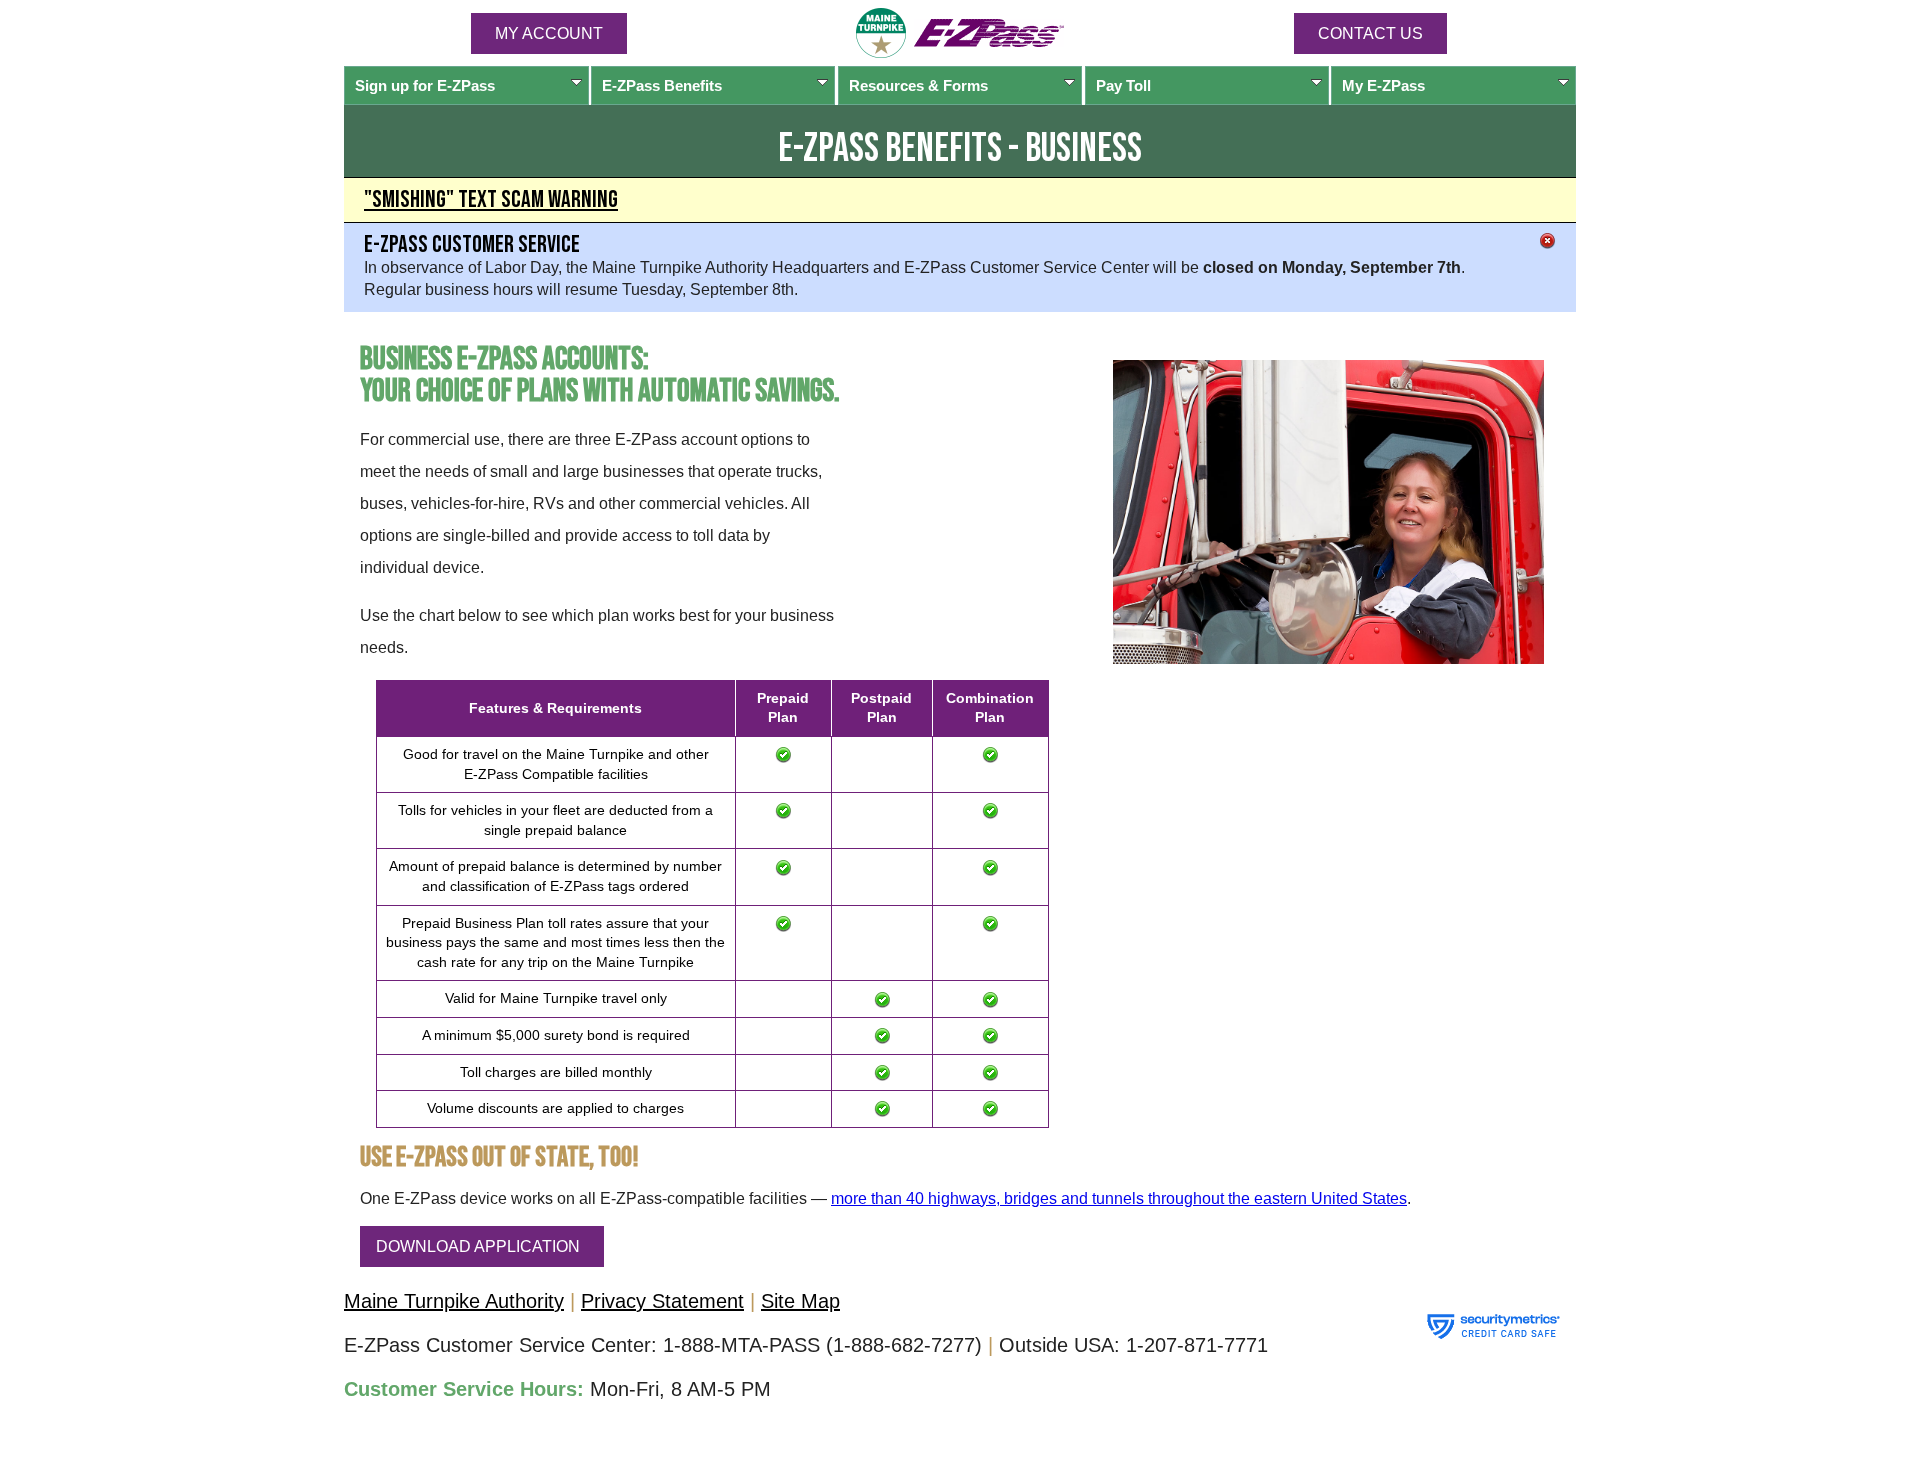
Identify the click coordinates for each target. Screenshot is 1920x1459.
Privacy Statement (662, 1301)
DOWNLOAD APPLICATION (478, 1246)
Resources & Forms (918, 85)
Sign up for (425, 85)
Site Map (800, 1301)
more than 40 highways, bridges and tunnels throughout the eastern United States (1119, 1198)
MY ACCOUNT (549, 33)
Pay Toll (1123, 85)
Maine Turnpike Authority (454, 1301)
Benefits (662, 85)
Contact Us (1370, 33)
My (1383, 85)
